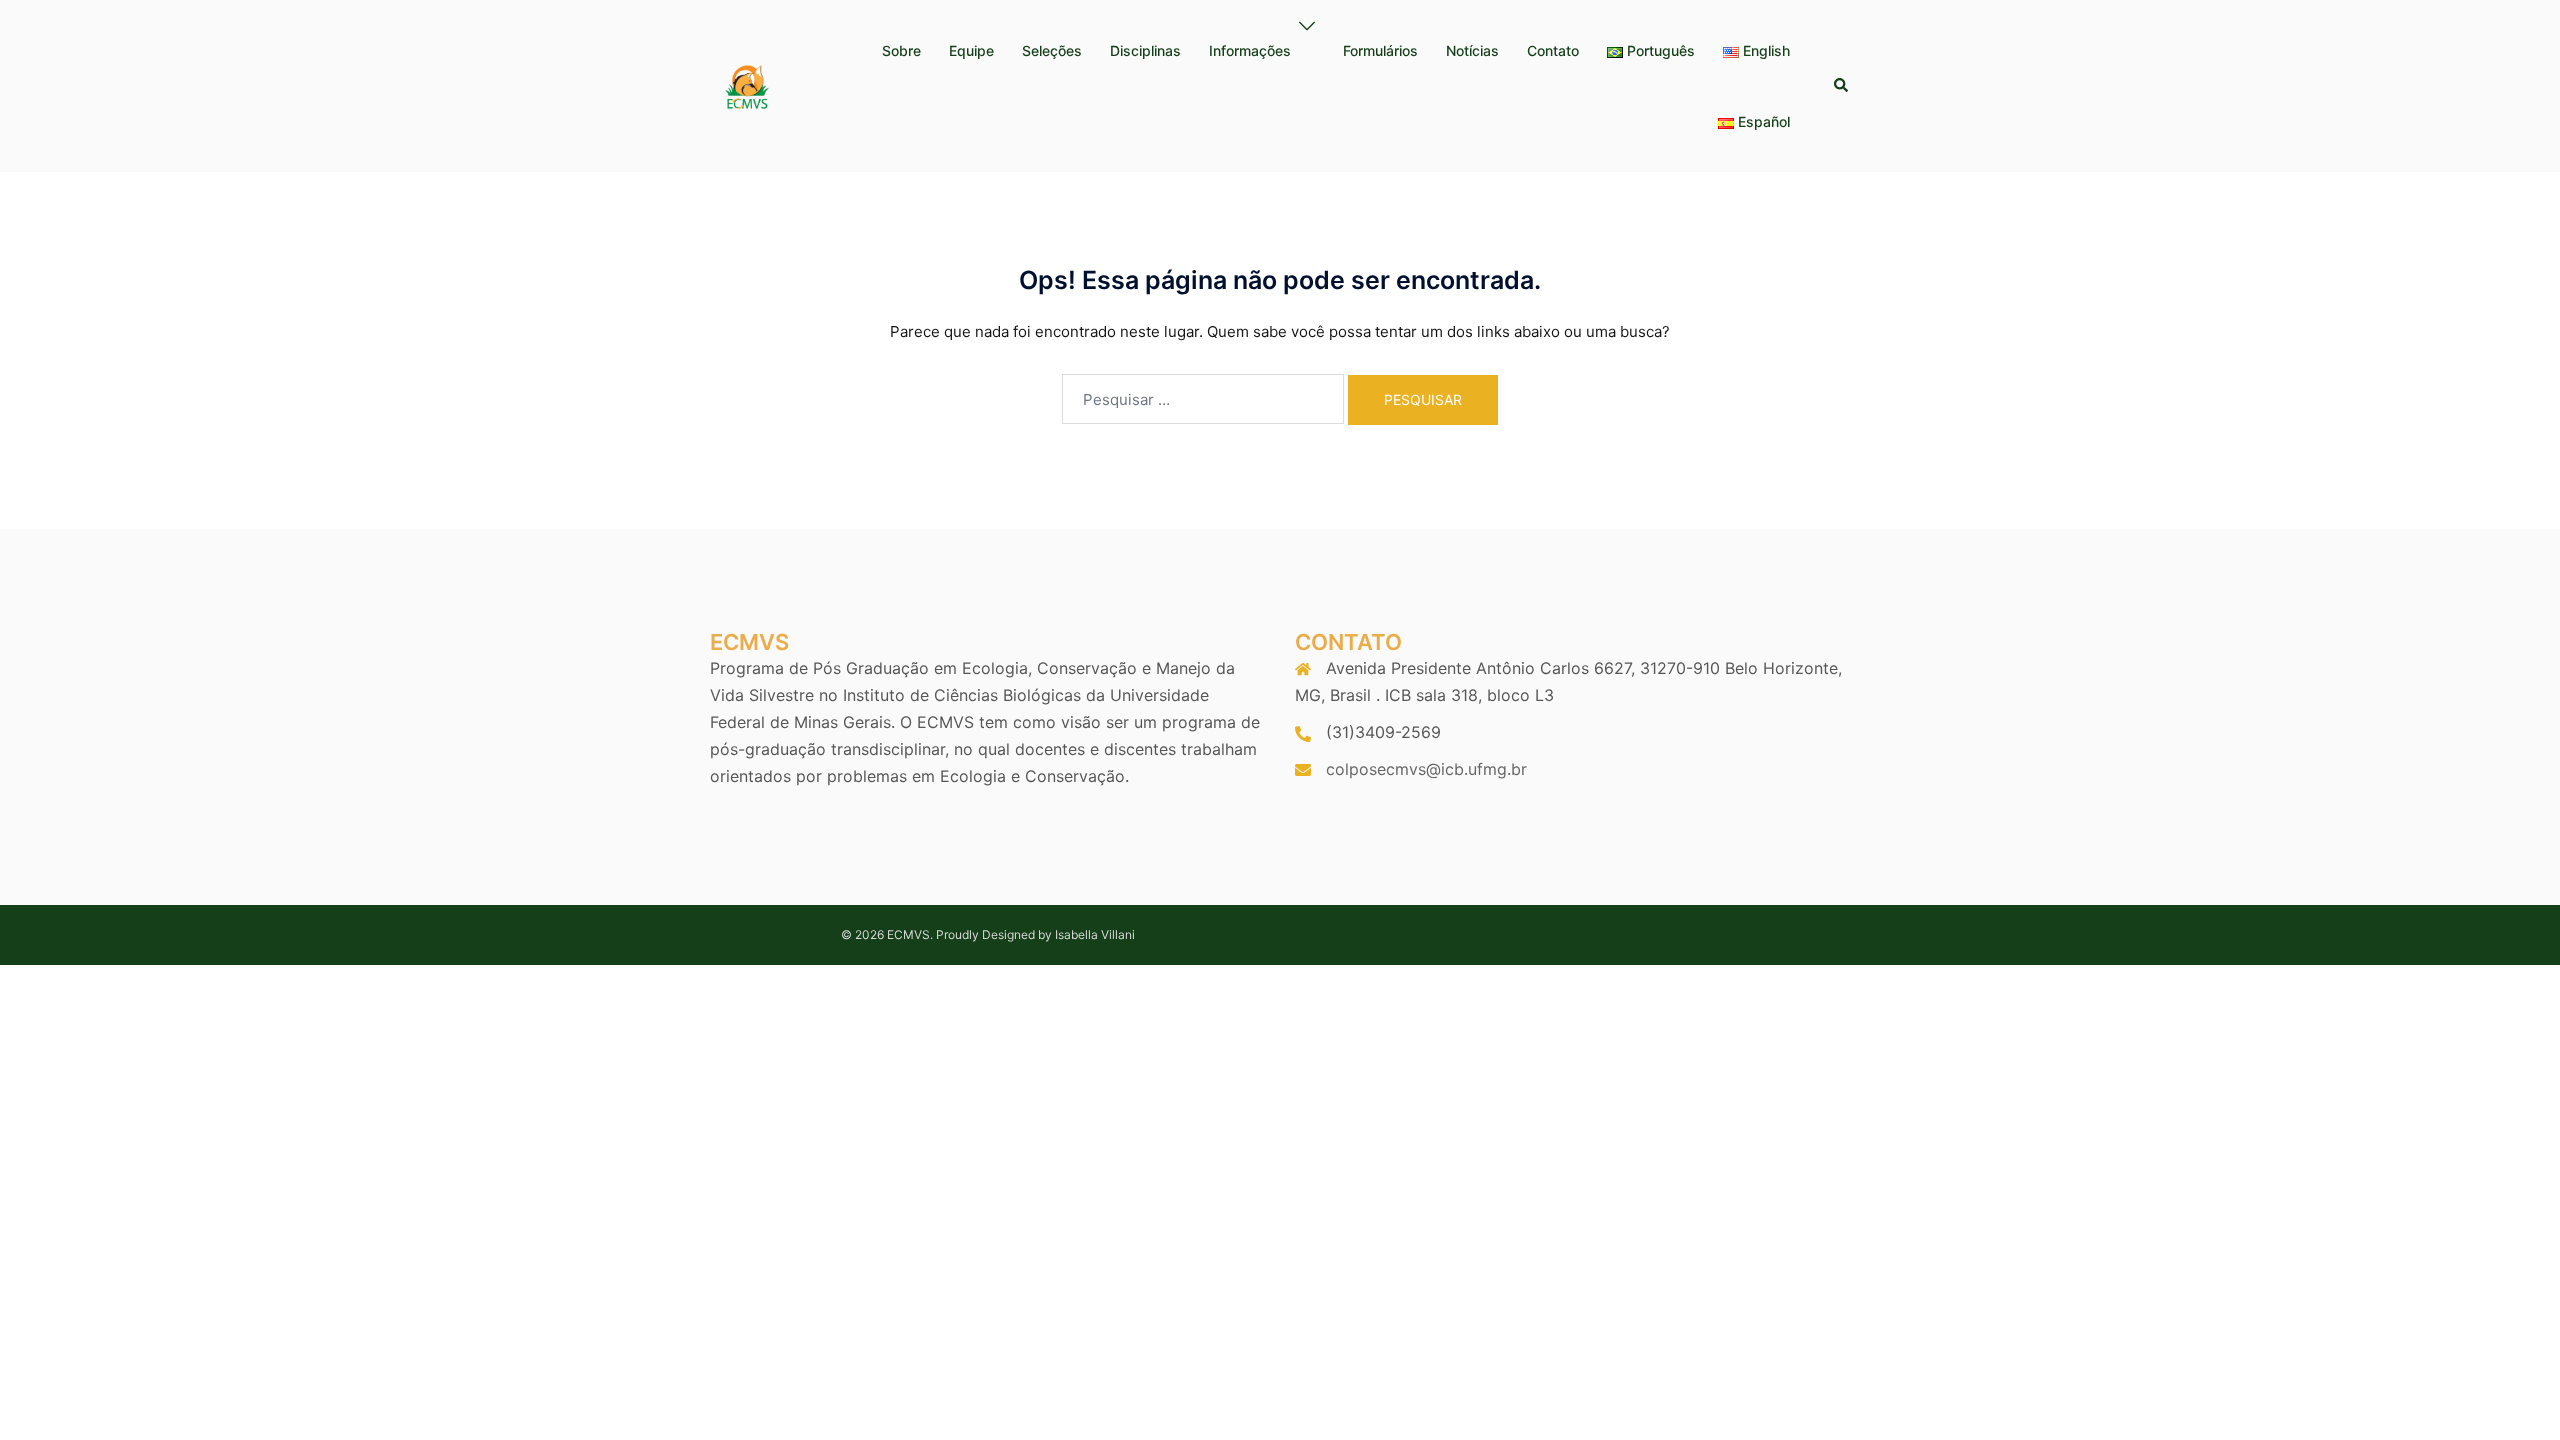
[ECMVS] (746, 84)
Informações (1250, 50)
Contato (1553, 50)
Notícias (1472, 50)
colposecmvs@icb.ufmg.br (1426, 769)
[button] (1842, 86)
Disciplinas (1145, 50)
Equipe (971, 50)
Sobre (901, 50)
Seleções (1052, 50)
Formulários (1380, 50)
